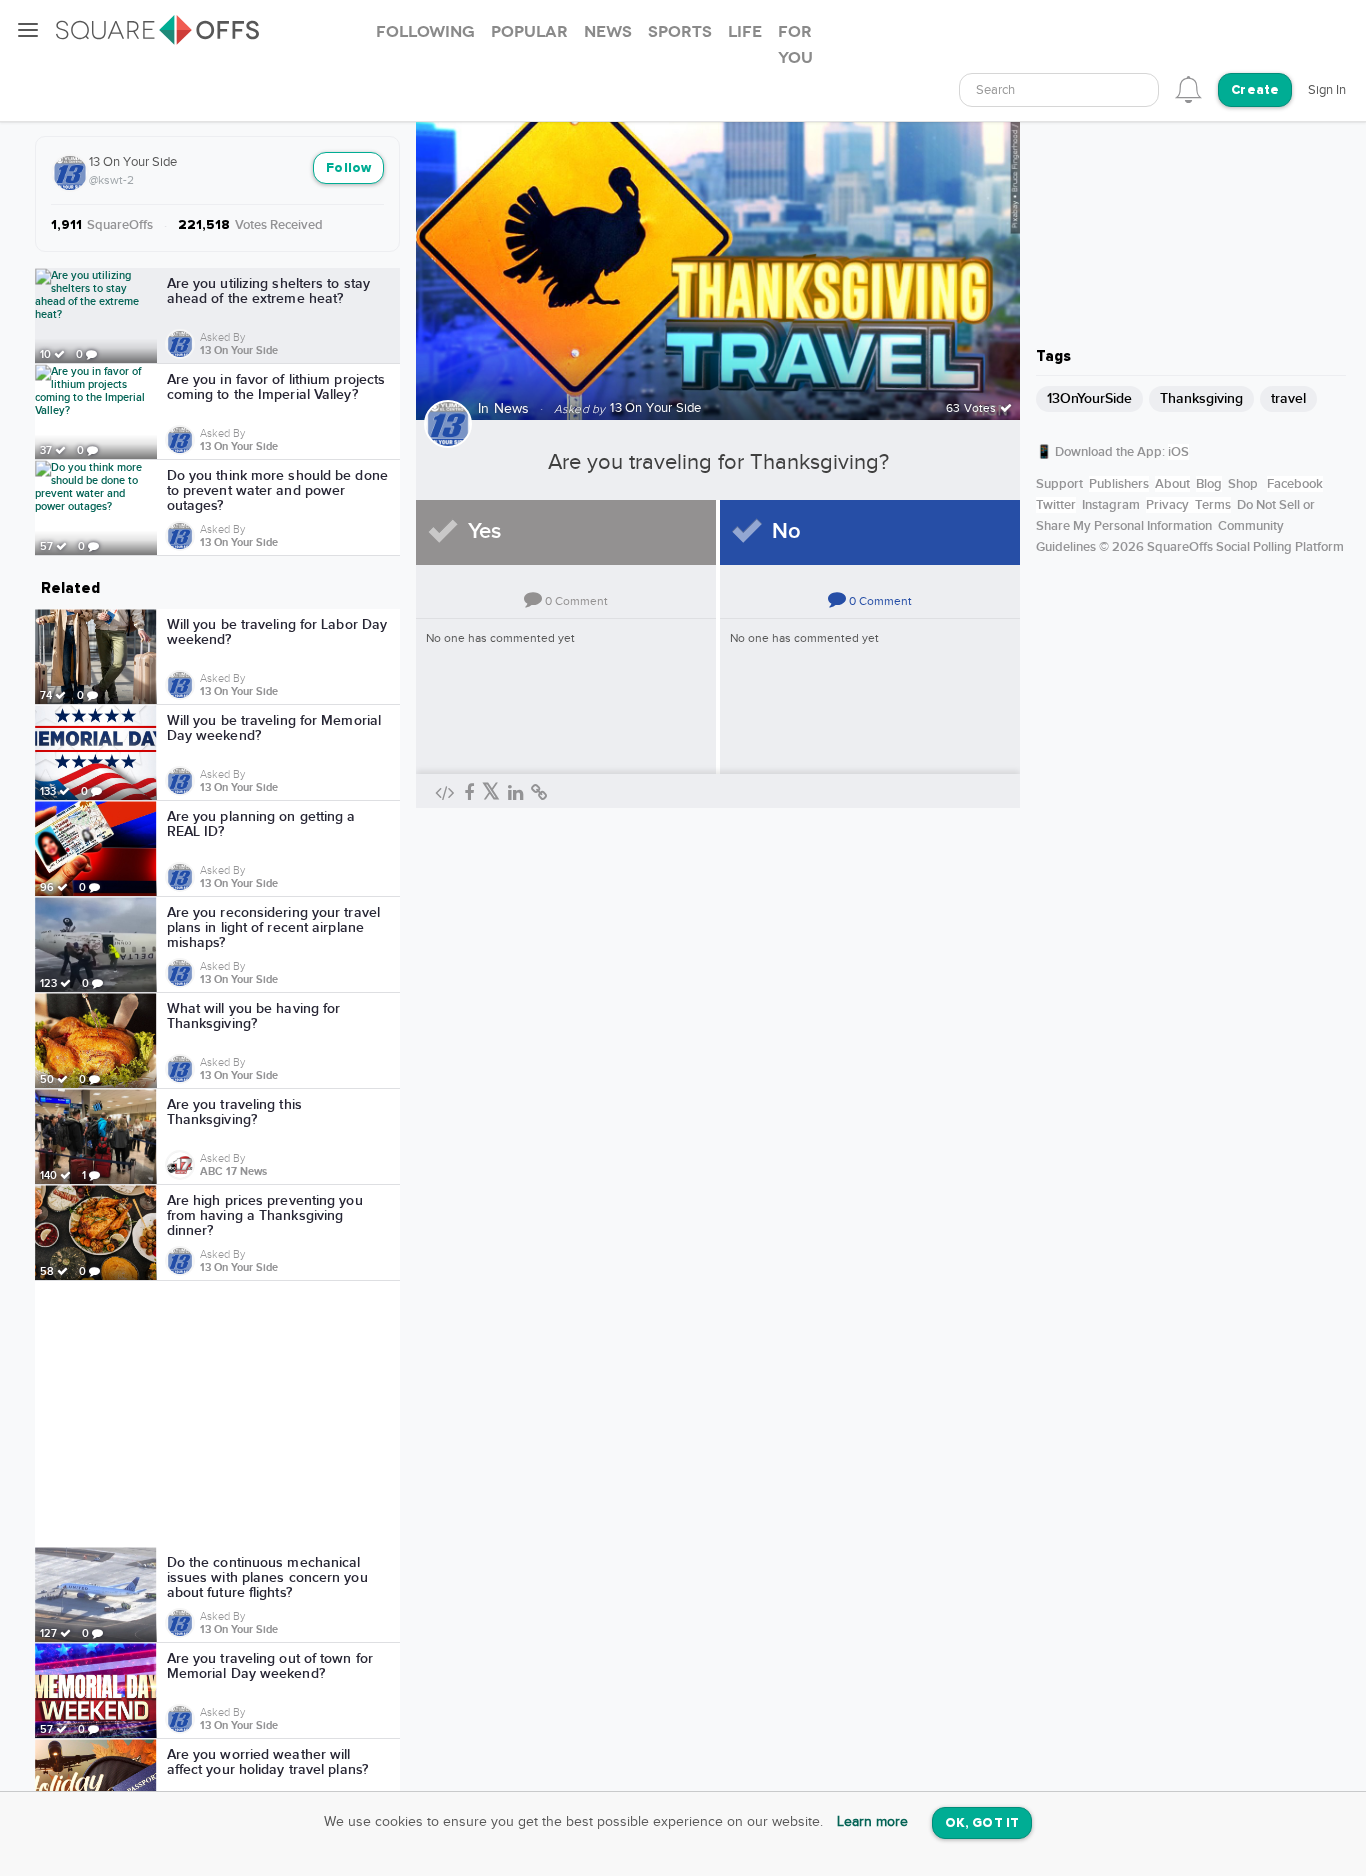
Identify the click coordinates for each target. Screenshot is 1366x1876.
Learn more (872, 1822)
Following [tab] (425, 32)
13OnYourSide (1089, 398)
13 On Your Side (133, 162)
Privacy (1167, 505)
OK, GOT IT (982, 1823)
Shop (1243, 484)
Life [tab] (745, 32)
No (786, 531)
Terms (1213, 505)
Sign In (1327, 90)
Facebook (1295, 484)
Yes (484, 531)
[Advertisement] (218, 1414)
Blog (1209, 484)
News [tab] (608, 32)
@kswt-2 (111, 180)
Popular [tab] (529, 32)
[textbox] (1059, 90)
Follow (348, 168)
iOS (1178, 452)
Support (1059, 484)
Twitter (1056, 505)
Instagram (1111, 505)
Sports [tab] (680, 32)
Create (1255, 90)
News (512, 409)
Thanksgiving (1201, 398)
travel (1288, 398)
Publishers (1119, 484)
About (1172, 484)
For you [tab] (795, 45)
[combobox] (1059, 90)
